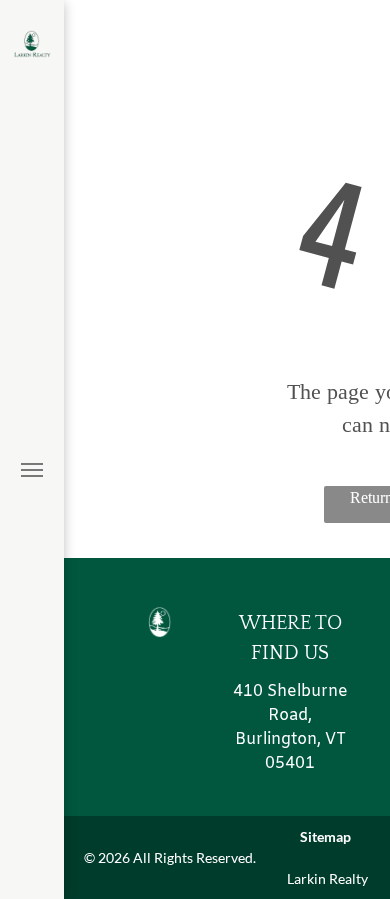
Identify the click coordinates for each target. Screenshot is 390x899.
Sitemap (325, 836)
